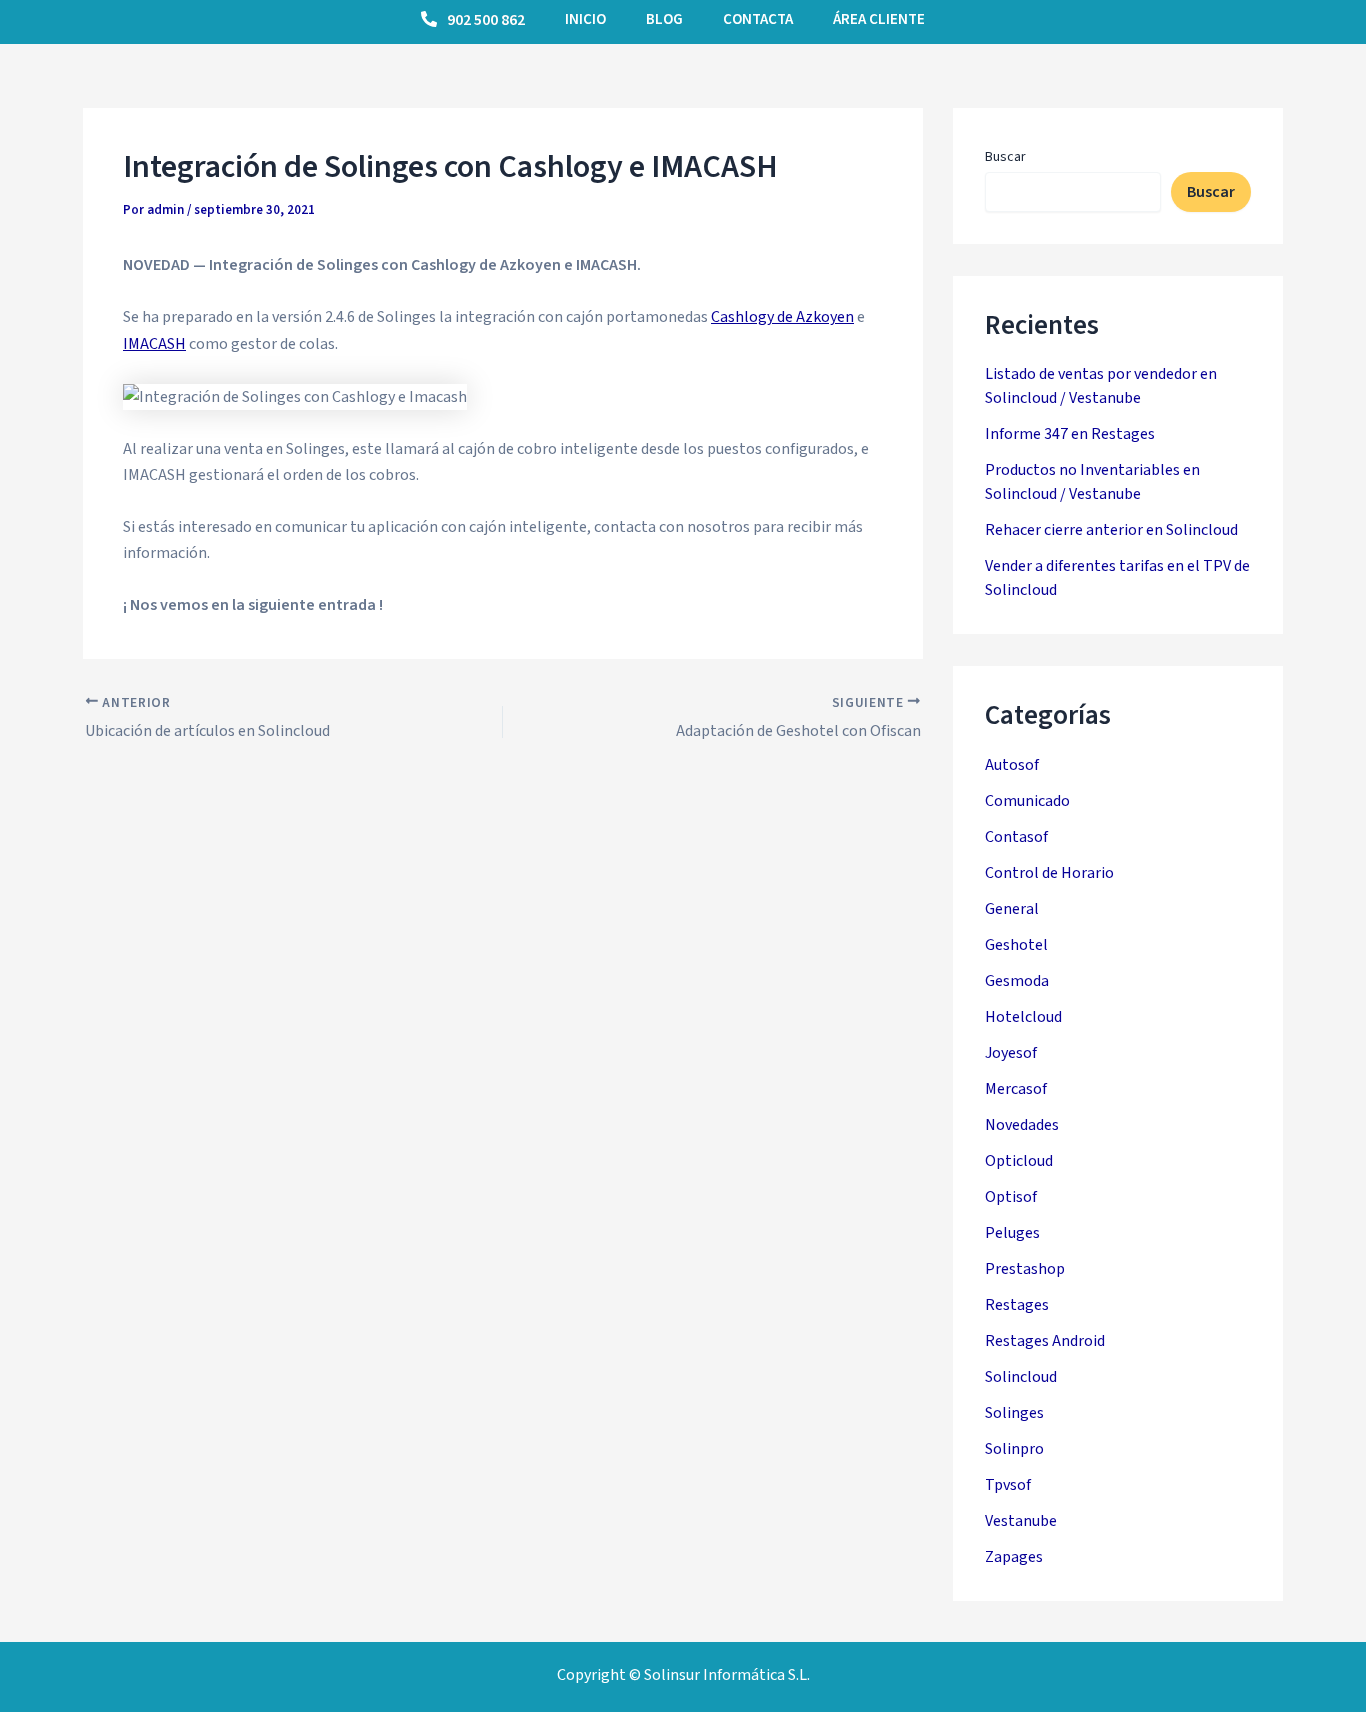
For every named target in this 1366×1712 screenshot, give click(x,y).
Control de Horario (1049, 873)
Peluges (1012, 1233)
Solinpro (1014, 1449)
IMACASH (154, 344)
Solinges (1014, 1413)
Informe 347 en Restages (1070, 434)
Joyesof (1011, 1053)
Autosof (1012, 765)
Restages (1017, 1305)
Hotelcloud (1023, 1017)
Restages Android (1045, 1341)
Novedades (1022, 1125)
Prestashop (1025, 1269)
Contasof (1016, 837)
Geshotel (1016, 945)
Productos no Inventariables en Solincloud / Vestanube (1092, 482)
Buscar (1005, 157)
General (1012, 909)
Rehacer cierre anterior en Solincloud (1111, 530)
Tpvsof (1008, 1485)
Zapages (1014, 1557)
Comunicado (1027, 801)
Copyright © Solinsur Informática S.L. (683, 1675)
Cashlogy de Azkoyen (782, 317)
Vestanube (1021, 1521)
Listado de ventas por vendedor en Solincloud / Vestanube (1101, 386)
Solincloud (1021, 1377)
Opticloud (1019, 1161)
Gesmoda (1017, 981)
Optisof (1011, 1197)
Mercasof (1016, 1089)
